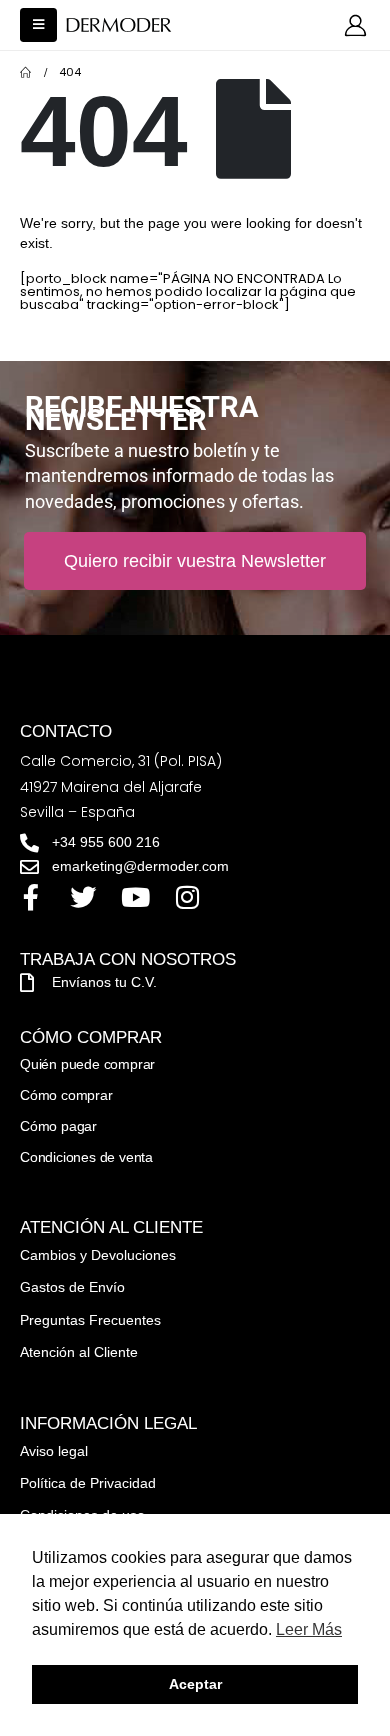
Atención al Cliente (79, 1352)
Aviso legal (54, 1451)
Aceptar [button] (195, 1684)
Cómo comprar (66, 1095)
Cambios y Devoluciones (98, 1255)
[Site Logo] (119, 25)
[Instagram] (187, 897)
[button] (38, 25)
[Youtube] (135, 897)
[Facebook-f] (31, 897)
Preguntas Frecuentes (90, 1320)
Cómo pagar (58, 1126)
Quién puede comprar (87, 1064)
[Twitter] (83, 897)
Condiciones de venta (86, 1157)
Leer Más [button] (309, 1629)
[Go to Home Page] (25, 72)
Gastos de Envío (72, 1287)
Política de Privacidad (88, 1483)
